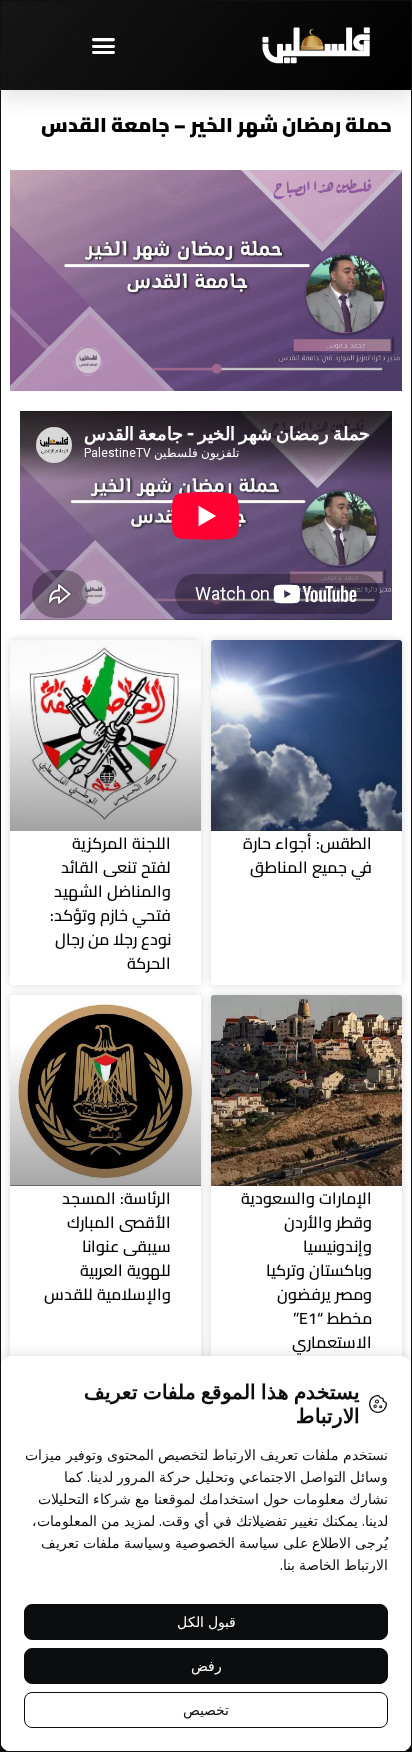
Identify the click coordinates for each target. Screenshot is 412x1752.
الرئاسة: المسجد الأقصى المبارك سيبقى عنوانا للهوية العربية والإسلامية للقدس (107, 1246)
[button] (103, 45)
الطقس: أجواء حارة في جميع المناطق (307, 855)
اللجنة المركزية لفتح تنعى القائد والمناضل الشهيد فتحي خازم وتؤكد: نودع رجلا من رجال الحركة (110, 903)
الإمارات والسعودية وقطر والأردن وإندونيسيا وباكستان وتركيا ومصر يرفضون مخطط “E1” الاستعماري (306, 1270)
